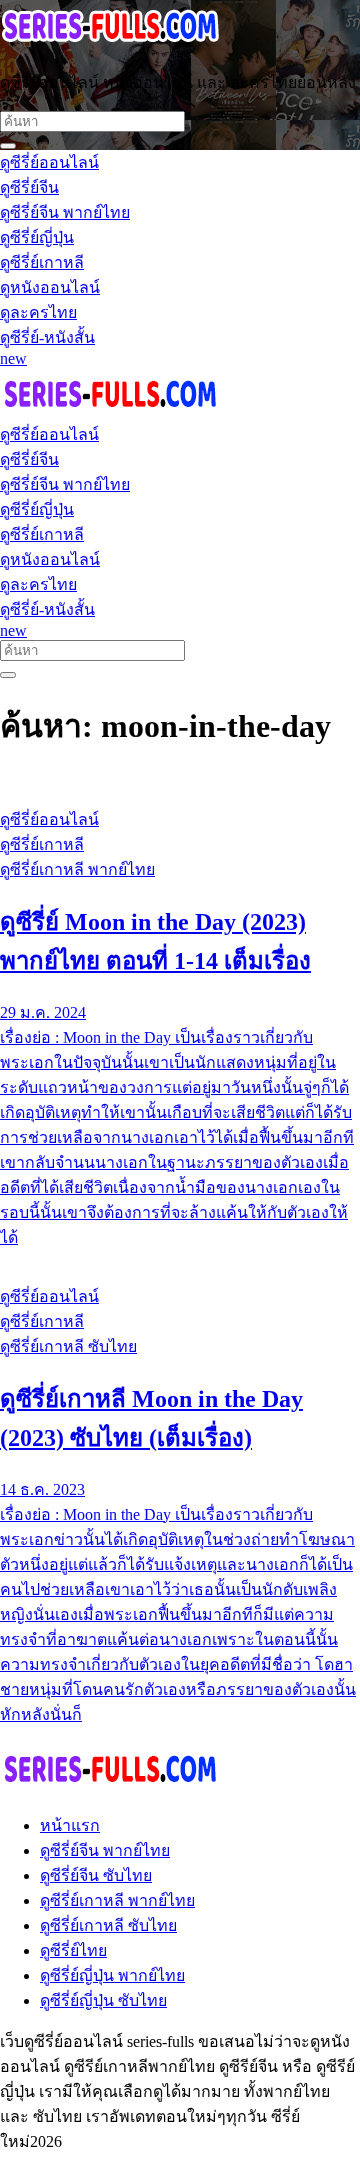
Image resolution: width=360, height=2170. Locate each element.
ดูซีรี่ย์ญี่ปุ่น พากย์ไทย (112, 1975)
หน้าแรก (70, 1825)
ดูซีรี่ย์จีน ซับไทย (96, 1875)
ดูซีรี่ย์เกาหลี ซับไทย (108, 1925)
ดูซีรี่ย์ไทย (73, 1950)
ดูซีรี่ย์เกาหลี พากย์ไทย (117, 1900)
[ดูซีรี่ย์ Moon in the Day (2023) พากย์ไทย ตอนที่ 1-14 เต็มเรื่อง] (180, 782)
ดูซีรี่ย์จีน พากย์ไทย (105, 1850)
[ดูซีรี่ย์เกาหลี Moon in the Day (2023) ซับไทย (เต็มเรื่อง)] (180, 1259)
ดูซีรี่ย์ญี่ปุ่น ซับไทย (103, 2000)
